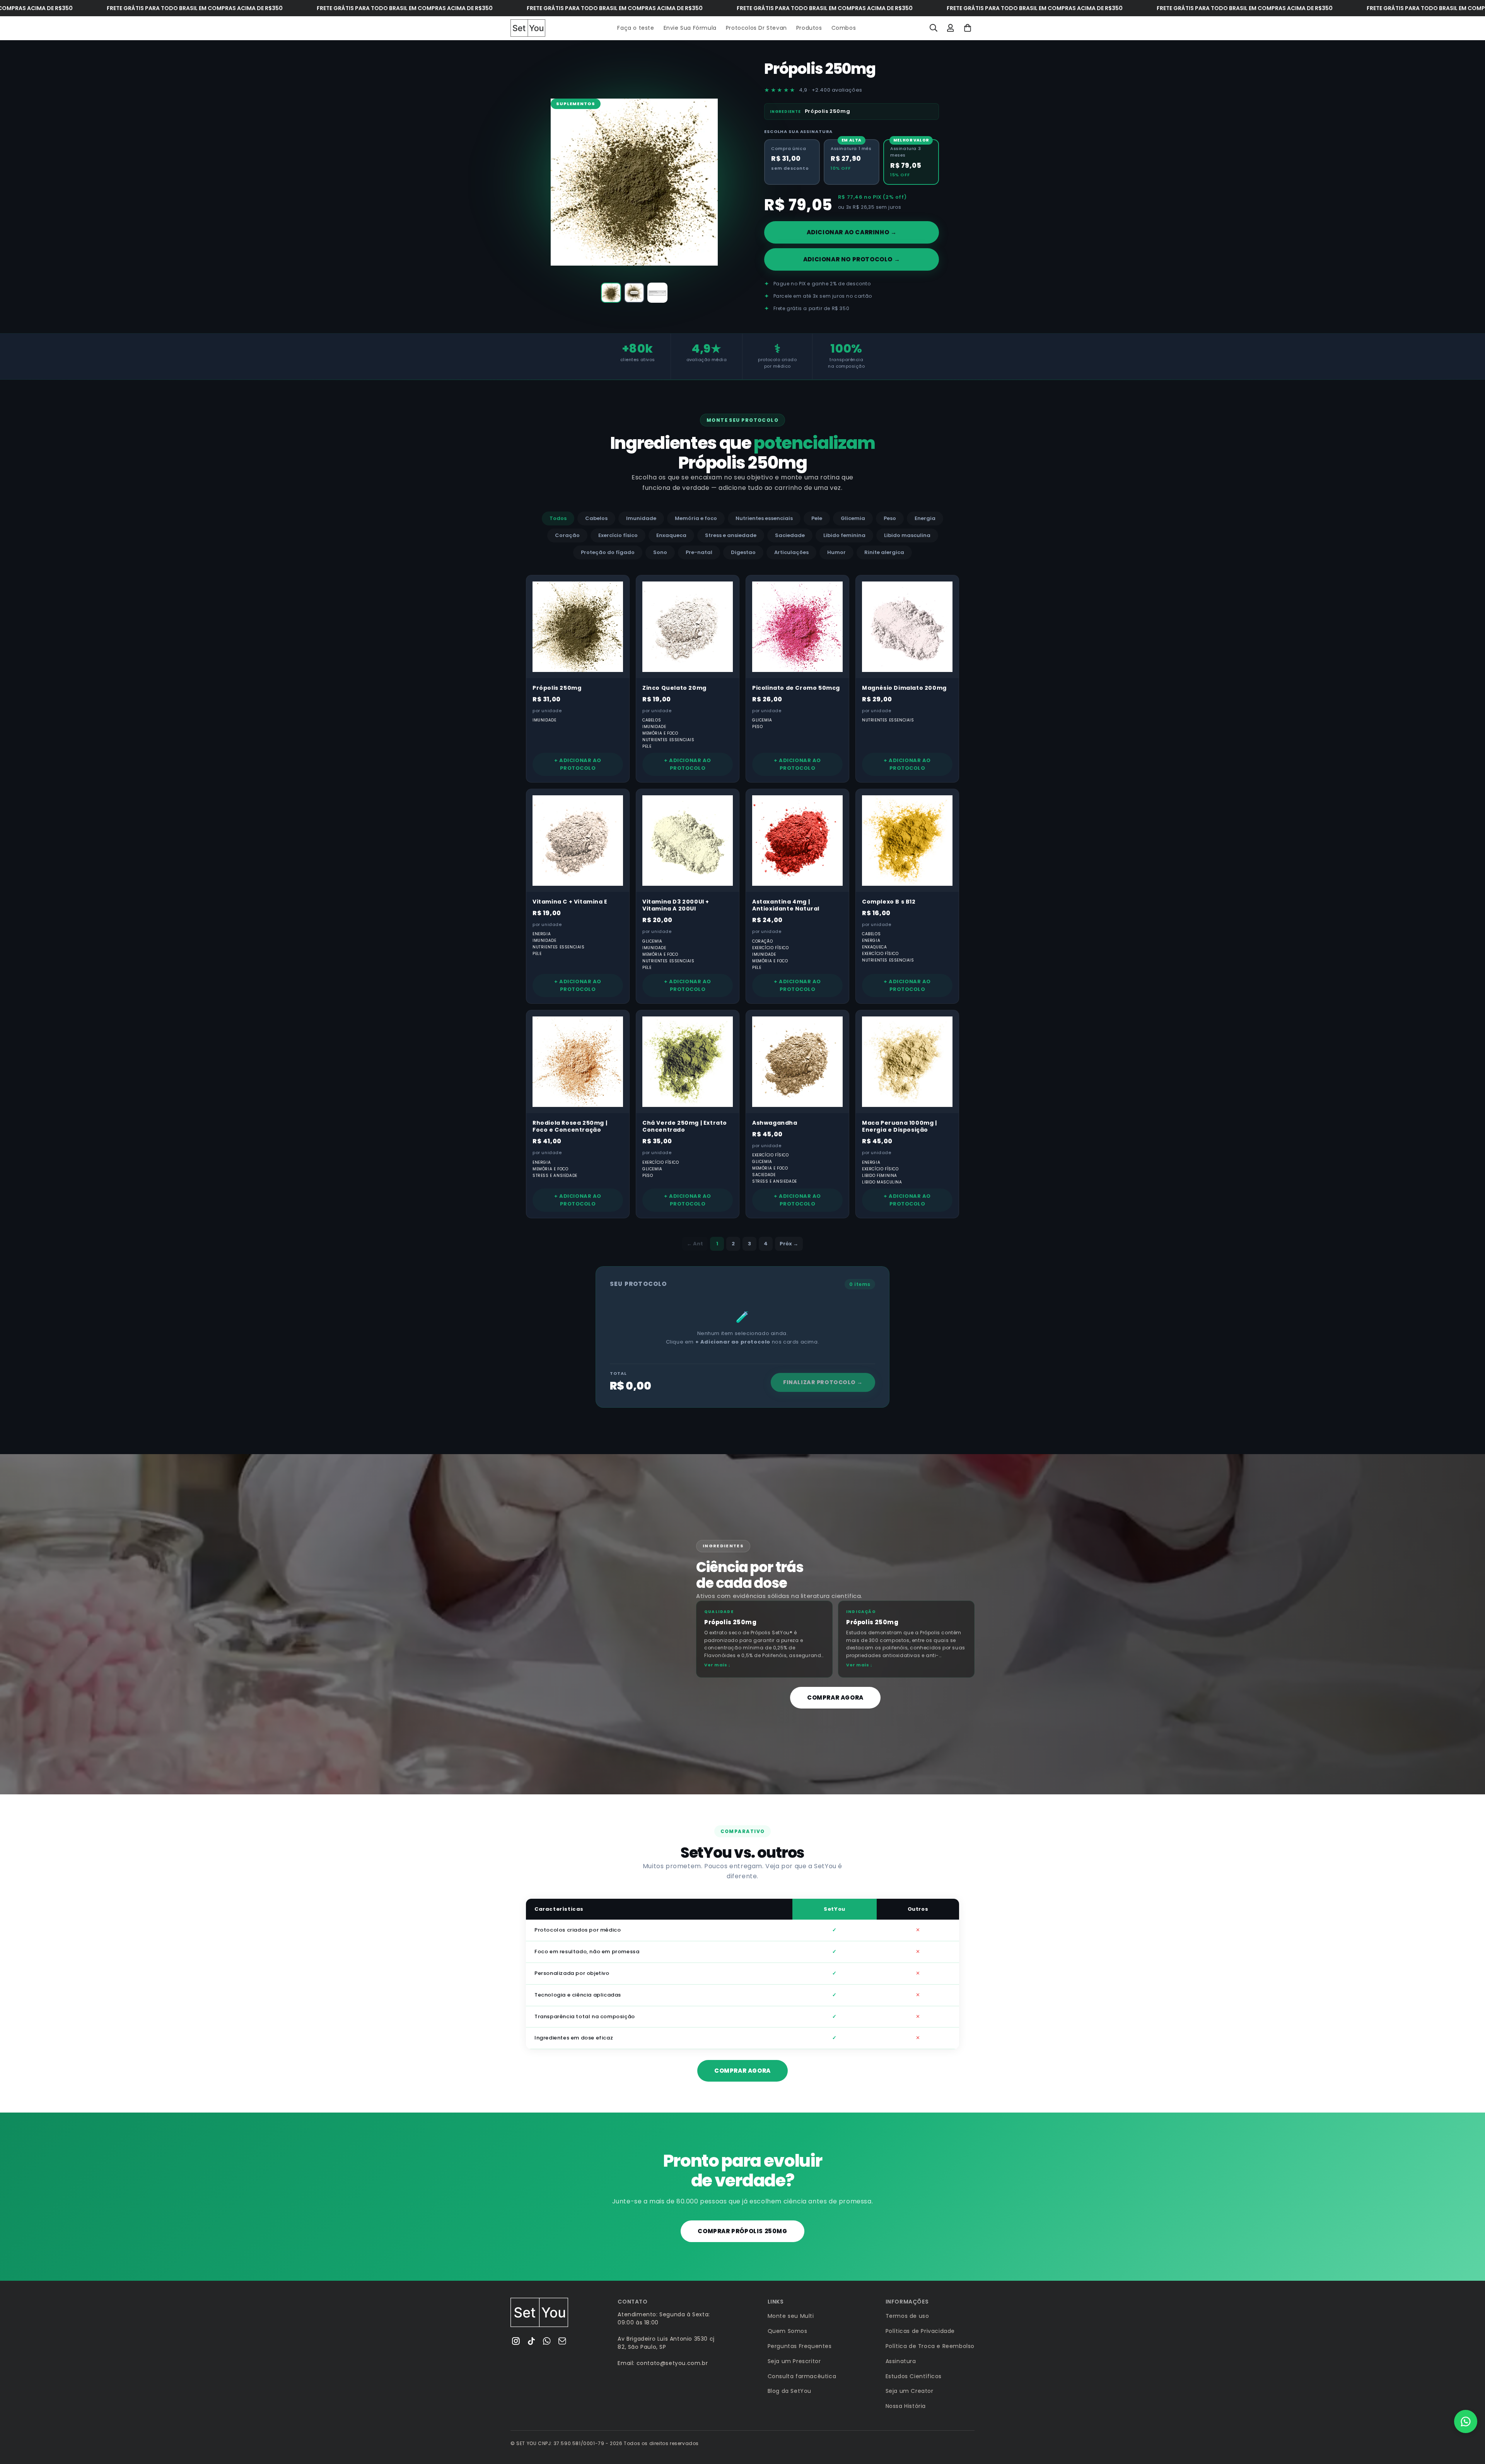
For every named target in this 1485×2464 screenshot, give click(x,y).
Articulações (791, 552)
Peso (890, 518)
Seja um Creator (910, 2391)
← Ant (695, 1244)
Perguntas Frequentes (800, 2346)
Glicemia (853, 518)
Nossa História (906, 2406)
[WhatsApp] (547, 2341)
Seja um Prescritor (794, 2361)
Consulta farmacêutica (802, 2376)
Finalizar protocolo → (823, 1382)
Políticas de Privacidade (920, 2331)
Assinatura (901, 2361)
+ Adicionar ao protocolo (578, 764)
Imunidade (641, 518)
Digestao (743, 552)
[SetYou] (539, 2312)
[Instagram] (516, 2341)
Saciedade (790, 535)
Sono (660, 552)
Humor (836, 552)
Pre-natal (699, 552)
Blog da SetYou (789, 2391)
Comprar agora (835, 1698)
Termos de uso (907, 2316)
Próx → (789, 1244)
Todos (558, 518)
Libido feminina (844, 535)
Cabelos (596, 518)
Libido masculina (907, 535)
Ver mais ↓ (718, 1665)
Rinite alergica (884, 552)
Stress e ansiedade (731, 535)
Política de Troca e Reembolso (930, 2346)
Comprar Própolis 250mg (742, 2231)
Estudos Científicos (914, 2376)
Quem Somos (788, 2331)
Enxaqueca (671, 535)
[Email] (562, 2341)
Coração (567, 535)
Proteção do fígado (608, 552)
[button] (934, 28)
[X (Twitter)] (531, 2341)
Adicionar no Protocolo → (852, 259)
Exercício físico (618, 535)
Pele (817, 518)
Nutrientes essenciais (764, 518)
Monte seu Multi (791, 2316)
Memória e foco (696, 518)
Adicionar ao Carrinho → (852, 232)
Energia (925, 518)
